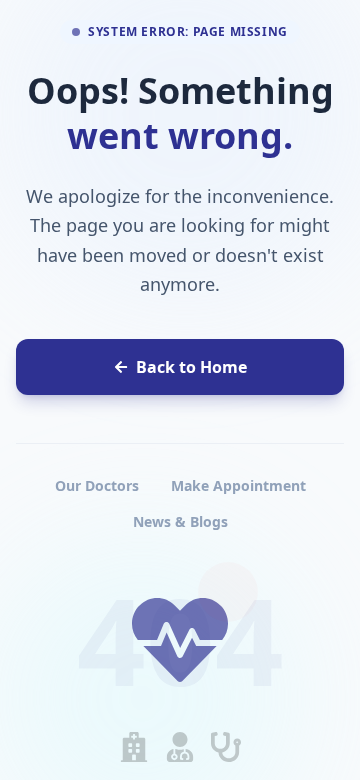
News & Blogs (180, 521)
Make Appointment (238, 485)
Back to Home (191, 367)
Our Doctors (97, 485)
